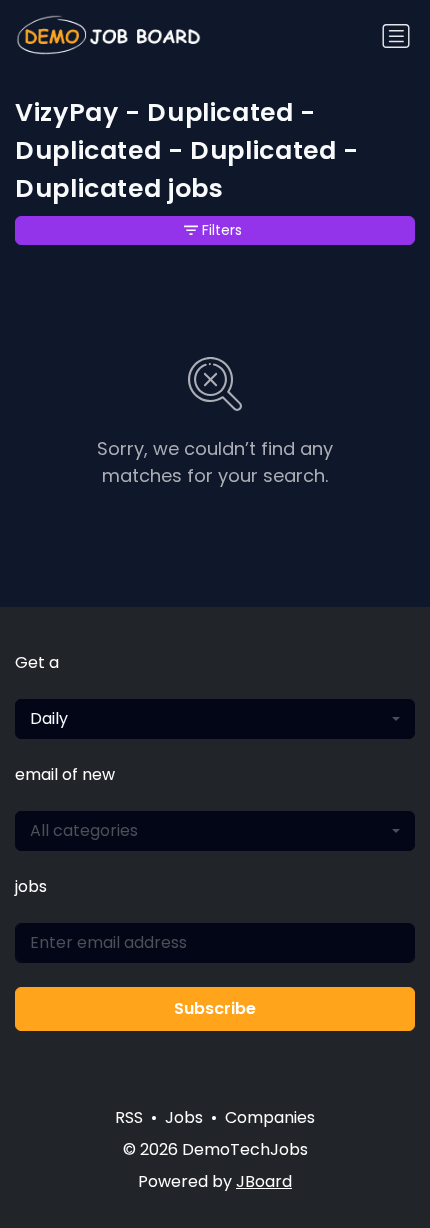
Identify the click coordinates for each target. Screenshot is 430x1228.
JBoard (264, 1181)
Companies (270, 1117)
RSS (129, 1117)
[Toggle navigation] (396, 36)
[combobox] (215, 719)
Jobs (184, 1117)
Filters (222, 230)
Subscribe (215, 1008)
